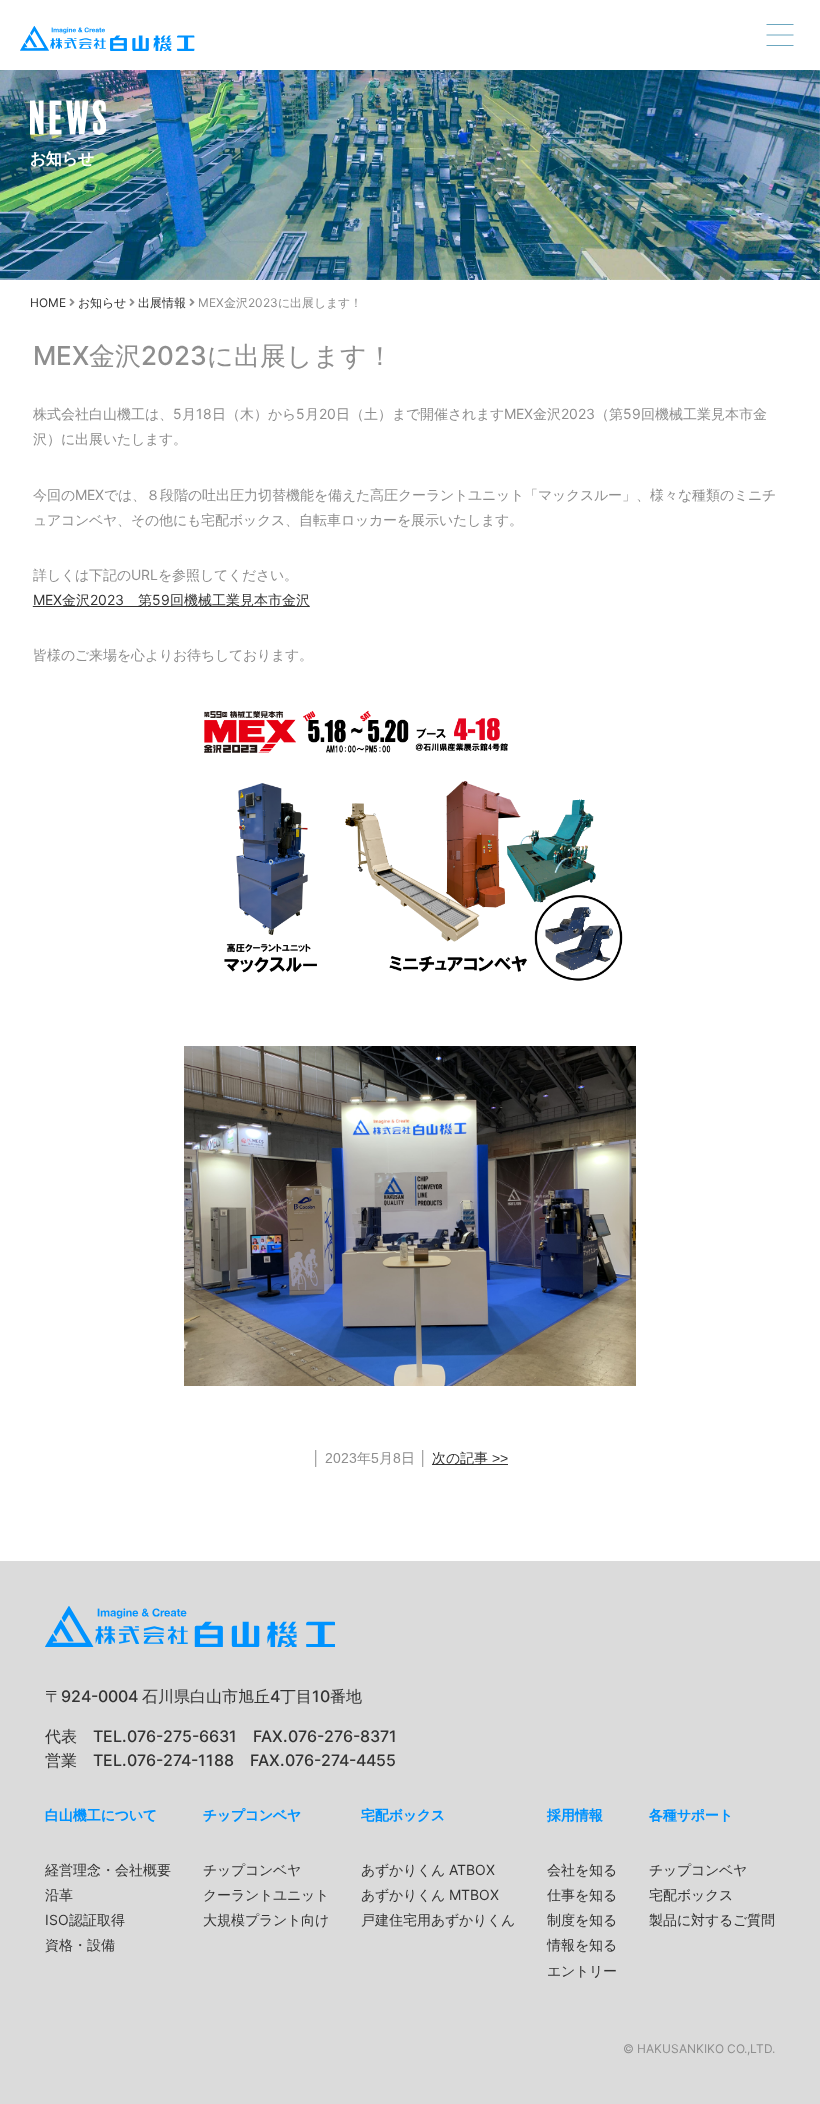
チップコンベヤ (252, 1814)
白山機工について (101, 1814)
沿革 (59, 1894)
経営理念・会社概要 (108, 1869)
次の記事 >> (470, 1458)
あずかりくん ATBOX (428, 1869)
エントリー (582, 1970)
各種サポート (691, 1814)
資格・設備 (80, 1944)
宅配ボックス (403, 1814)
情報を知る (582, 1944)
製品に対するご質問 (712, 1919)
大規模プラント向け (266, 1919)
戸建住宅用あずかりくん (438, 1919)
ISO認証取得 (85, 1919)
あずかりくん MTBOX (430, 1894)
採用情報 (575, 1814)
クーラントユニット (266, 1894)
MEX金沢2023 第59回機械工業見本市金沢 (171, 599)
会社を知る (582, 1869)
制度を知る (582, 1919)
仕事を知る (582, 1894)
